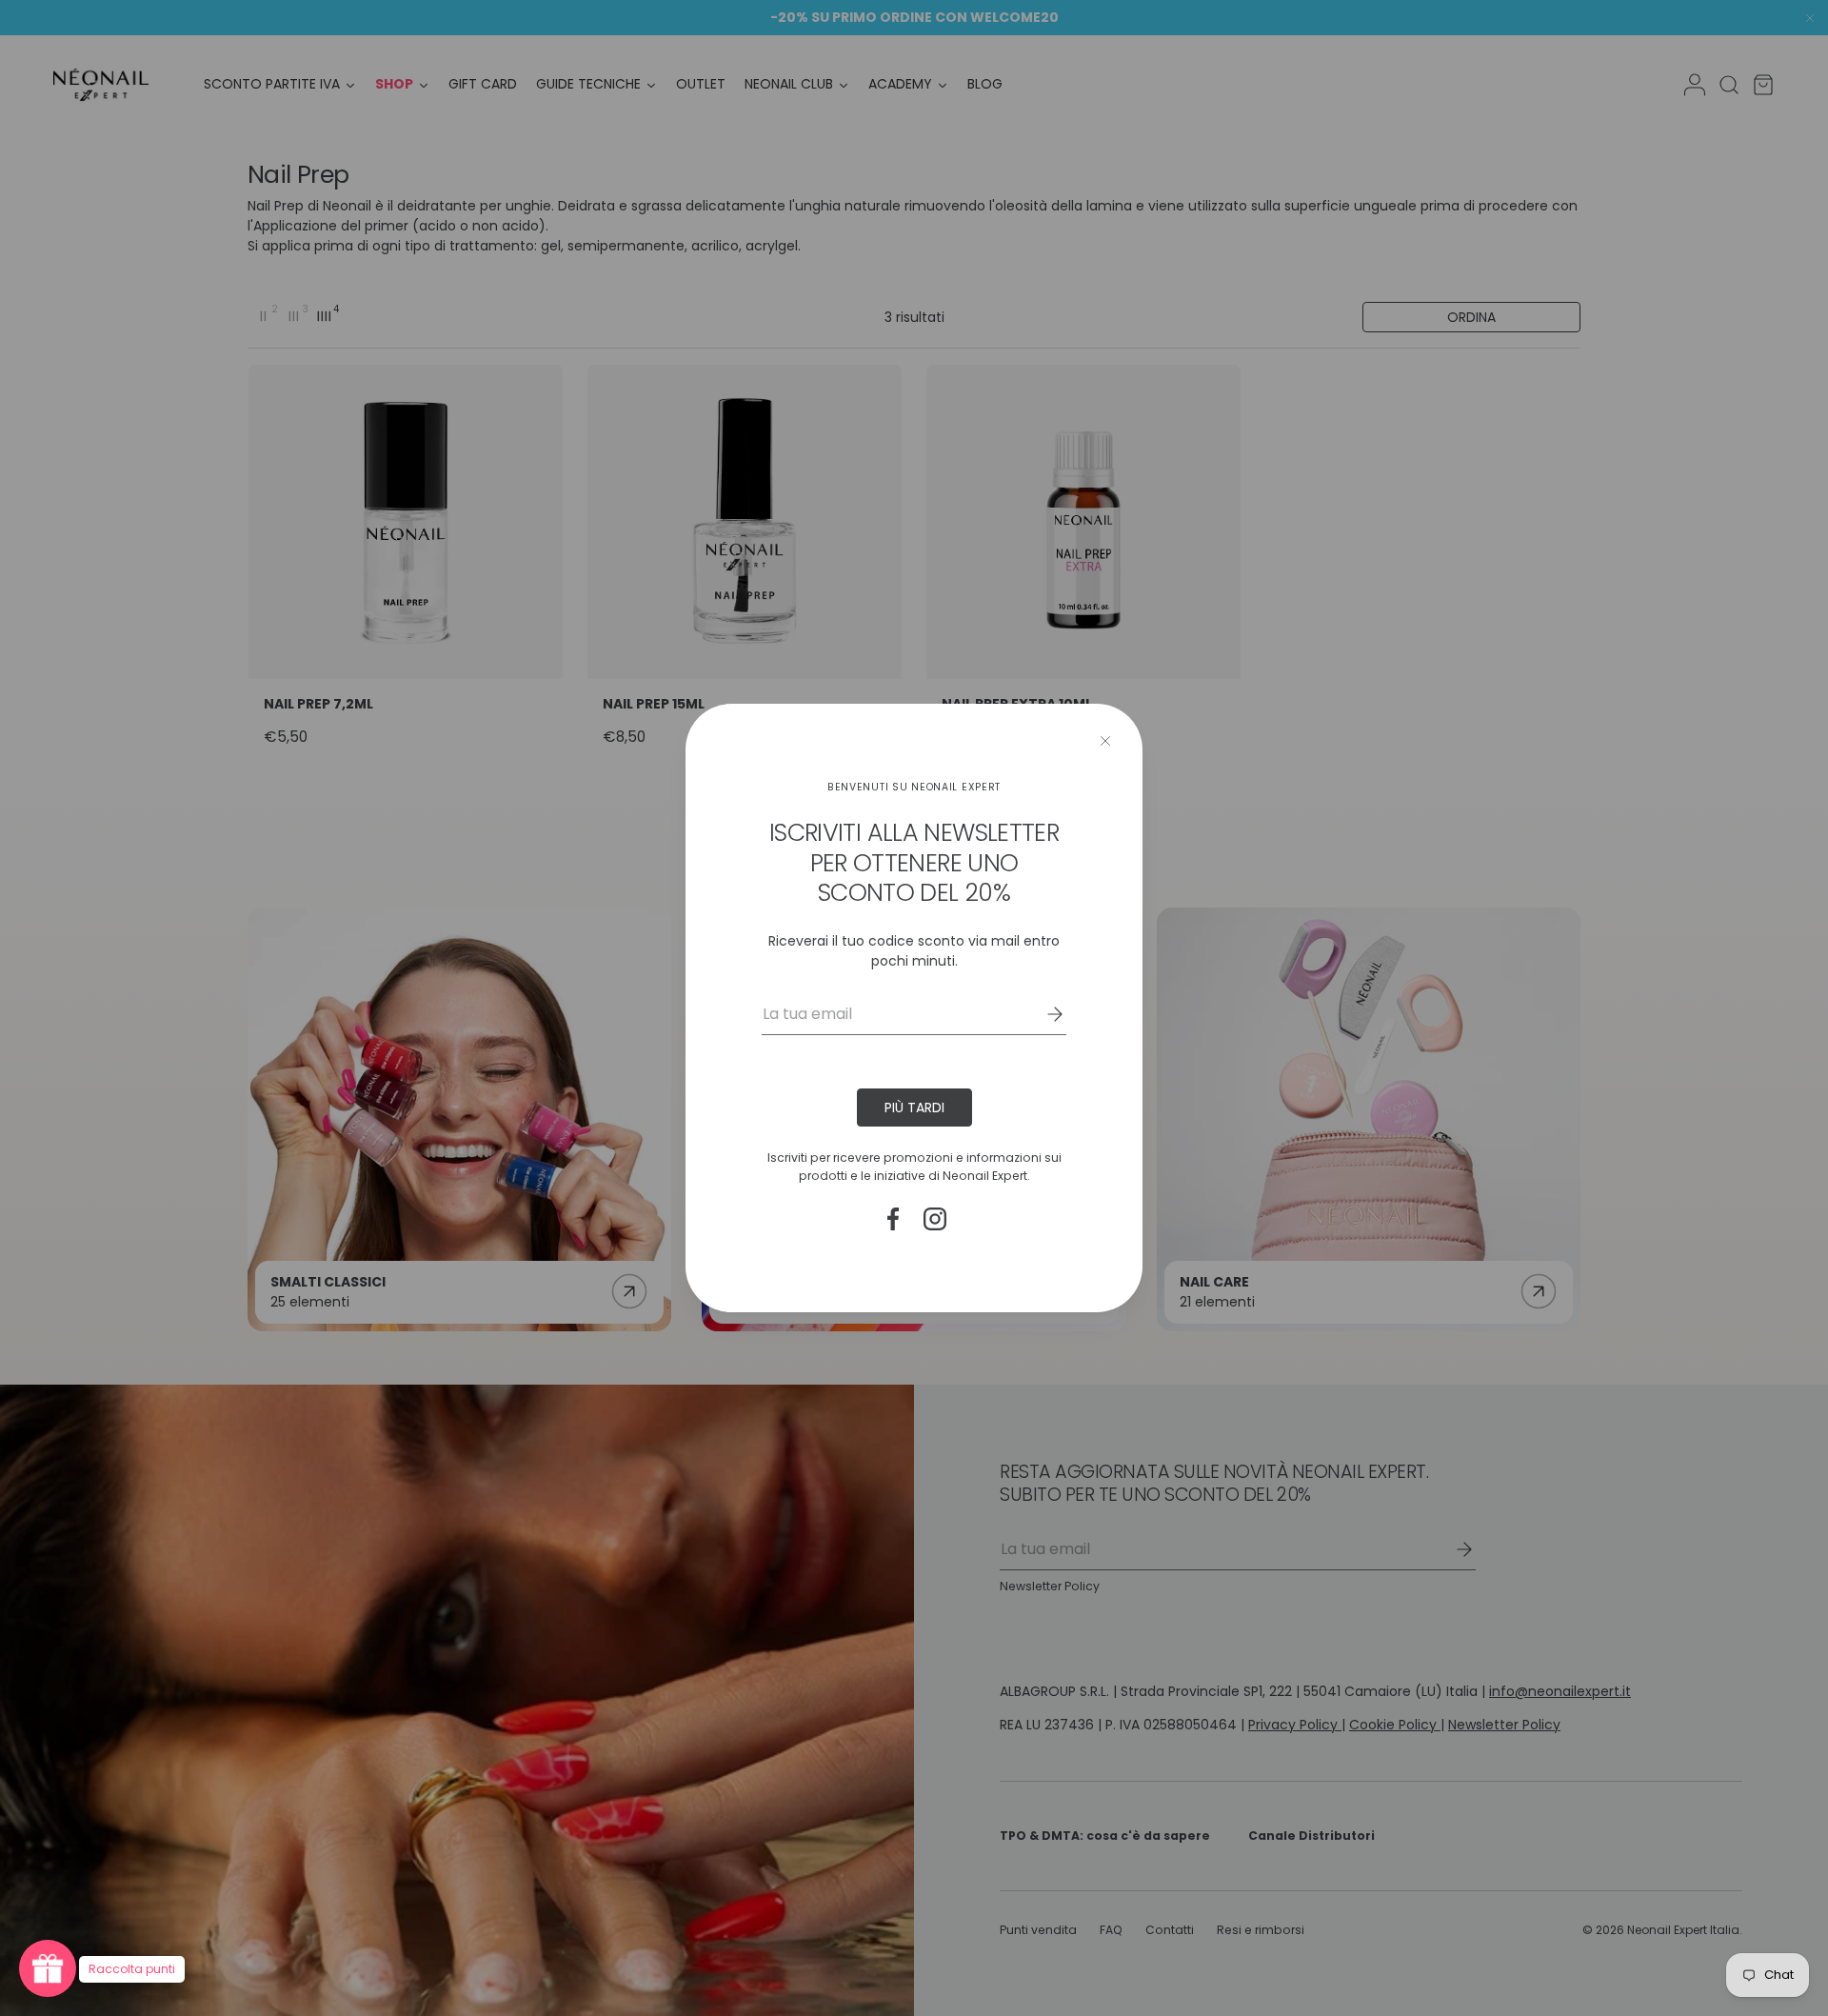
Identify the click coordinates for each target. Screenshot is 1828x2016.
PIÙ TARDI (914, 1108)
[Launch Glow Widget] (48, 1968)
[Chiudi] (1105, 741)
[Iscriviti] (1042, 1014)
